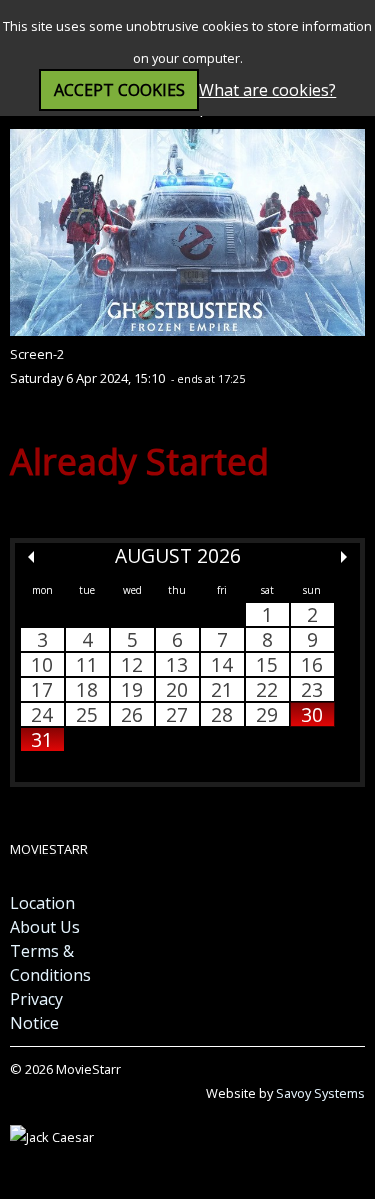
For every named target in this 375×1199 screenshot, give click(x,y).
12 (132, 664)
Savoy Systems (320, 1093)
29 (267, 714)
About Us (45, 927)
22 (267, 689)
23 (312, 689)
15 (267, 664)
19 (132, 689)
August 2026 (178, 555)
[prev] (31, 557)
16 (312, 664)
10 (42, 664)
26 (132, 714)
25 (87, 714)
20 (177, 689)
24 (42, 714)
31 (42, 739)
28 (222, 714)
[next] (344, 557)
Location (42, 903)
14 (222, 664)
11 (87, 664)
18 (87, 689)
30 (312, 714)
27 (177, 714)
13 (177, 664)
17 (42, 689)
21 (222, 689)
